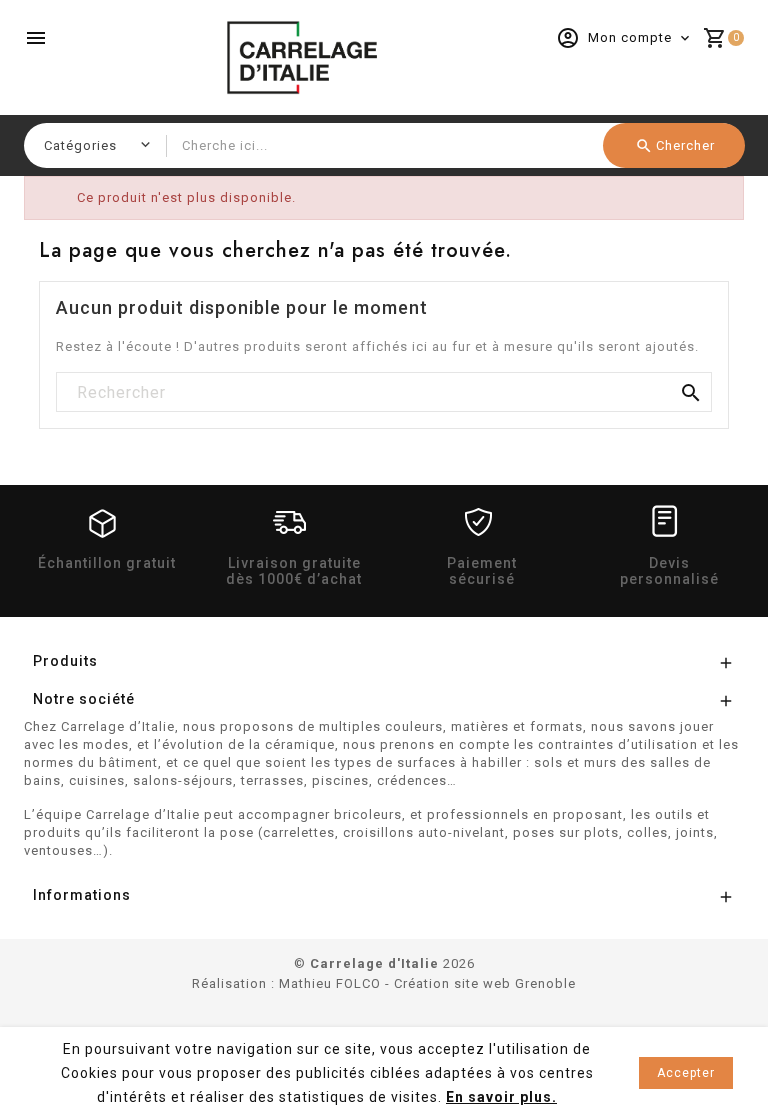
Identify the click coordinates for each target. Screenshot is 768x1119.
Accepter (686, 1073)
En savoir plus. (501, 1097)
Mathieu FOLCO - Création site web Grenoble (427, 983)
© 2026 (384, 963)
